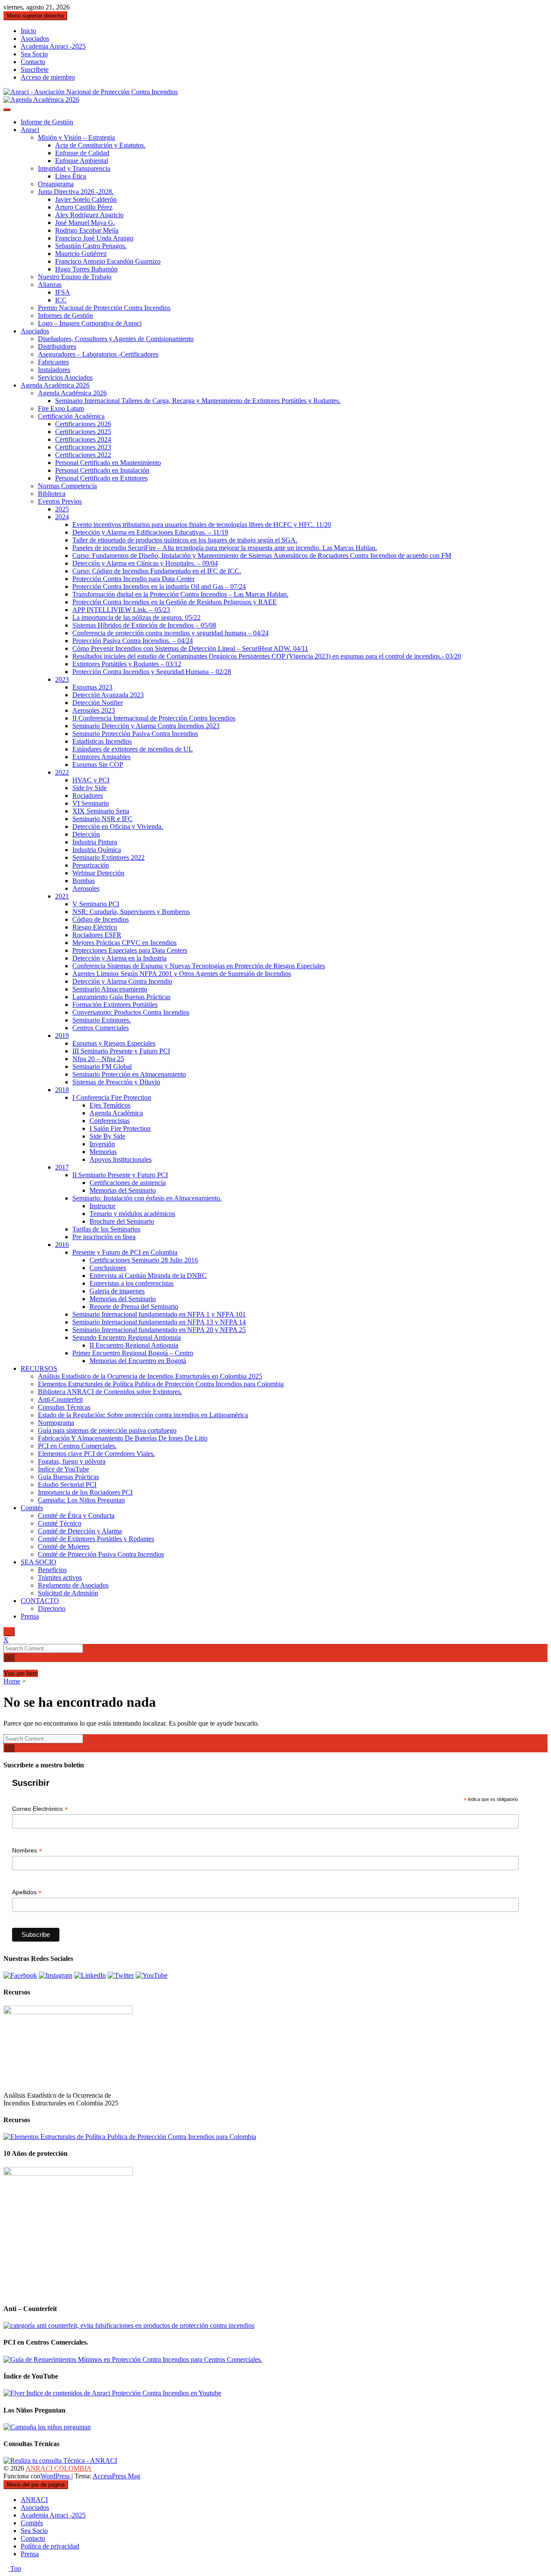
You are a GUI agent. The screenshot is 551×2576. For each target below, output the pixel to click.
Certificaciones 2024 (83, 439)
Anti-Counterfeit (60, 1399)
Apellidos (27, 1892)
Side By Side (107, 1136)
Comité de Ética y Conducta (76, 1516)
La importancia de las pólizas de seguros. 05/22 (136, 617)
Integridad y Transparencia (74, 168)
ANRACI (34, 2500)
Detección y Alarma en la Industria (119, 958)
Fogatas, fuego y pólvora (72, 1461)
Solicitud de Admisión (68, 1593)
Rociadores (88, 796)
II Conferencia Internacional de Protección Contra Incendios (154, 718)
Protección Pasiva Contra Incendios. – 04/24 (133, 641)
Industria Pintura (95, 842)
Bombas (84, 881)
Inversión (102, 1144)
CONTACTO (40, 1601)
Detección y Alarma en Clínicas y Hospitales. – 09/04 (145, 563)
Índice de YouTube (63, 1469)
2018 (62, 1090)
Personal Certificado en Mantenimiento (108, 463)
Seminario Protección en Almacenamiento (129, 1074)
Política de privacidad (50, 2546)
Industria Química (97, 850)
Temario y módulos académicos (132, 1214)
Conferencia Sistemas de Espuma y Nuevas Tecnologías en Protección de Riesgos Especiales (199, 966)
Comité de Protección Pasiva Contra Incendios (101, 1554)
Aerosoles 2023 (94, 710)
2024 (62, 517)
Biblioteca (52, 494)
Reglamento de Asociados (73, 1585)
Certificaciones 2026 (83, 424)
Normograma (56, 1423)
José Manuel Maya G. (85, 223)
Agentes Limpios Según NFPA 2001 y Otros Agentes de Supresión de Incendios (182, 974)
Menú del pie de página (36, 2485)
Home (12, 1681)
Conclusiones (108, 1268)
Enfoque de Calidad (82, 153)
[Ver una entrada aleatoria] (6, 1666)
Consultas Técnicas (64, 1407)
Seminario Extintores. (102, 1020)
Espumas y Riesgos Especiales (114, 1043)
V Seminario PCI (96, 904)
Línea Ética (71, 176)
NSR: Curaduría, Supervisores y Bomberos (131, 912)
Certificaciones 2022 (83, 455)
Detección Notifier (98, 703)
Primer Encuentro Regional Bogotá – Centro (133, 1353)
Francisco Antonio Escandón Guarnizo (108, 261)
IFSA (63, 292)
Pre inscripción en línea (104, 1237)
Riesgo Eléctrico (95, 927)
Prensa (30, 1616)
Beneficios (52, 1570)
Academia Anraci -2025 (53, 46)
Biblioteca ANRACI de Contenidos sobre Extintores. (110, 1392)
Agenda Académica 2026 (55, 385)
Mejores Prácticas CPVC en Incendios (124, 943)
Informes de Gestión (65, 315)
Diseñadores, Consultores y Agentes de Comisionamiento (116, 339)
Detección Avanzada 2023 (108, 695)
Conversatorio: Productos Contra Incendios (131, 1012)
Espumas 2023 (92, 687)
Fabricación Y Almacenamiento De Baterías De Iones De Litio (123, 1438)
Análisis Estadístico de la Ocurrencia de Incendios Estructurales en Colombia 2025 (150, 1376)
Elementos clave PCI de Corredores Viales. (96, 1454)
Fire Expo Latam (61, 408)
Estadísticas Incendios (102, 741)
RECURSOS (39, 1368)
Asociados (35, 38)
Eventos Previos (60, 501)
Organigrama (56, 184)
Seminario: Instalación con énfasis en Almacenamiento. (147, 1198)
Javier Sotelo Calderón (86, 199)
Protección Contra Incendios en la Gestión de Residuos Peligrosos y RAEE (175, 602)
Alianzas (50, 285)
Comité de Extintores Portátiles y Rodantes (96, 1539)
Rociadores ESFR (97, 935)
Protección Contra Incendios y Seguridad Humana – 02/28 (152, 672)
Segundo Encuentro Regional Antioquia (127, 1337)
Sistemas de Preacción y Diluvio (116, 1082)
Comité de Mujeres (64, 1547)
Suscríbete (35, 69)
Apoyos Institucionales (121, 1159)
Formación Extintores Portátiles (115, 1005)
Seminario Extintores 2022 (108, 857)
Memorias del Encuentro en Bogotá (138, 1361)
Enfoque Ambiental (82, 161)
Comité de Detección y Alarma (80, 1531)
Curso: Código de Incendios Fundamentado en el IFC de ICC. (157, 571)
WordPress (56, 2476)
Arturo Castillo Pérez (84, 207)
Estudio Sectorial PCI (67, 1485)
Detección (86, 834)
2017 (62, 1167)
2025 (62, 509)
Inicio (28, 31)
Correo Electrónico (40, 1809)
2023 (62, 679)
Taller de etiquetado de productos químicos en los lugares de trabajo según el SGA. (185, 540)
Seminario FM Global (102, 1066)
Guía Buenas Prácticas (68, 1477)
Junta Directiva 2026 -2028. (76, 192)
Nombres (27, 1851)
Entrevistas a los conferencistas (132, 1283)
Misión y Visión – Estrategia (76, 137)
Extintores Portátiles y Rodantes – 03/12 (127, 664)
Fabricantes (53, 362)
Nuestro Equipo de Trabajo (75, 277)
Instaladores (54, 370)
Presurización (91, 865)
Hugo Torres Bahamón (86, 269)
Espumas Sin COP (98, 765)
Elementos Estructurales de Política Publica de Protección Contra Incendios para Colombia (161, 1384)
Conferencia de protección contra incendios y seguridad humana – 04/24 (170, 633)
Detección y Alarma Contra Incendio (122, 981)
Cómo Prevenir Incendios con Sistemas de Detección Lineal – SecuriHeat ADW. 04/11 (190, 648)
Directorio (52, 1608)
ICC (61, 300)
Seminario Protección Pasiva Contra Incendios (135, 734)
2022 (62, 772)
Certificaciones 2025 (83, 432)
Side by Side (90, 788)
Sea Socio (34, 54)
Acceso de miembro (48, 77)
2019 (62, 1036)
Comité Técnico (60, 1523)
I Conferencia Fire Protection (112, 1097)
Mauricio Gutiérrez (81, 254)
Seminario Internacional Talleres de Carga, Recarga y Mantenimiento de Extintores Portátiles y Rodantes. (198, 401)
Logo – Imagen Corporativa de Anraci (90, 323)
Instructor (102, 1206)
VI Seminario (91, 803)
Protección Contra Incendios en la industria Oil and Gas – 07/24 (159, 586)
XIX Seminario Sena (101, 811)
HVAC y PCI (91, 780)
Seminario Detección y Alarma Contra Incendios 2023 (146, 726)
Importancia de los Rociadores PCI (85, 1492)
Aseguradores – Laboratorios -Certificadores (98, 354)
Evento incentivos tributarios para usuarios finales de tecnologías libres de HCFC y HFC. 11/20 (202, 525)
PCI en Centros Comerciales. (77, 1446)
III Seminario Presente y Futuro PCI (121, 1051)
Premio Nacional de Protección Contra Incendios (104, 308)
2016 (62, 1245)
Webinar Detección (98, 873)
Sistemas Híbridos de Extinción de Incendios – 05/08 (144, 625)
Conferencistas (110, 1121)
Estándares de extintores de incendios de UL (133, 749)
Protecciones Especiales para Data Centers (130, 950)
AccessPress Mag (116, 2476)
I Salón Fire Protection (120, 1128)
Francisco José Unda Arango (94, 238)
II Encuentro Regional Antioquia (134, 1345)
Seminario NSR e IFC (102, 819)
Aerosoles (86, 888)
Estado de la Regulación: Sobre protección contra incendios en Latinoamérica (143, 1415)
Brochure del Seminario (122, 1221)
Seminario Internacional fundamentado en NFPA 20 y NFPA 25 (159, 1330)
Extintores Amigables (101, 757)
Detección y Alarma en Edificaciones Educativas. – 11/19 (150, 532)
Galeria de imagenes (117, 1291)
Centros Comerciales (101, 1028)
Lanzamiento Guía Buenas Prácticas (121, 997)
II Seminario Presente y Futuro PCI (120, 1175)
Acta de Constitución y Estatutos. (100, 145)
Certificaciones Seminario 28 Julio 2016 (144, 1260)
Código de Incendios (101, 919)
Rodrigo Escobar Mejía (87, 230)
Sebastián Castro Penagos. (91, 246)
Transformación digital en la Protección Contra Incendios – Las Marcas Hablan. (180, 594)
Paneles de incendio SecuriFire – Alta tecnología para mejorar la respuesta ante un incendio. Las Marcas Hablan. (225, 548)
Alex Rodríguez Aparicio (89, 215)
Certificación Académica (71, 416)
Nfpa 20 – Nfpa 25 (98, 1059)
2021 (62, 896)
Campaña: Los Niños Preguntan (81, 1500)
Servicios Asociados (65, 377)
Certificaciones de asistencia (128, 1183)
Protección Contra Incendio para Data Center (133, 579)
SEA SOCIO (39, 1562)
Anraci (30, 130)
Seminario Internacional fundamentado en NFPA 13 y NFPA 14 (159, 1322)
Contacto (33, 62)
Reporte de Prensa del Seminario (134, 1306)
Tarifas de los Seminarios (106, 1229)
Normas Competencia (67, 486)
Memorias (103, 1152)
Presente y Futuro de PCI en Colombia (125, 1252)
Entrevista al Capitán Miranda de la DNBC (148, 1276)
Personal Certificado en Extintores (101, 478)
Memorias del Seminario (123, 1190)
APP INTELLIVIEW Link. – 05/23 (121, 610)
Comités (32, 1508)
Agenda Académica (116, 1113)
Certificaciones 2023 (83, 447)
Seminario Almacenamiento (110, 989)
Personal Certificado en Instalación (102, 470)
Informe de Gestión (47, 122)
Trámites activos (60, 1577)
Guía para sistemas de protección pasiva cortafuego (107, 1430)
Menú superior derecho (35, 16)
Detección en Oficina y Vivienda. (118, 826)
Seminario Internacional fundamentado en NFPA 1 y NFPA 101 (159, 1314)
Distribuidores (57, 346)
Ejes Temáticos (110, 1105)
